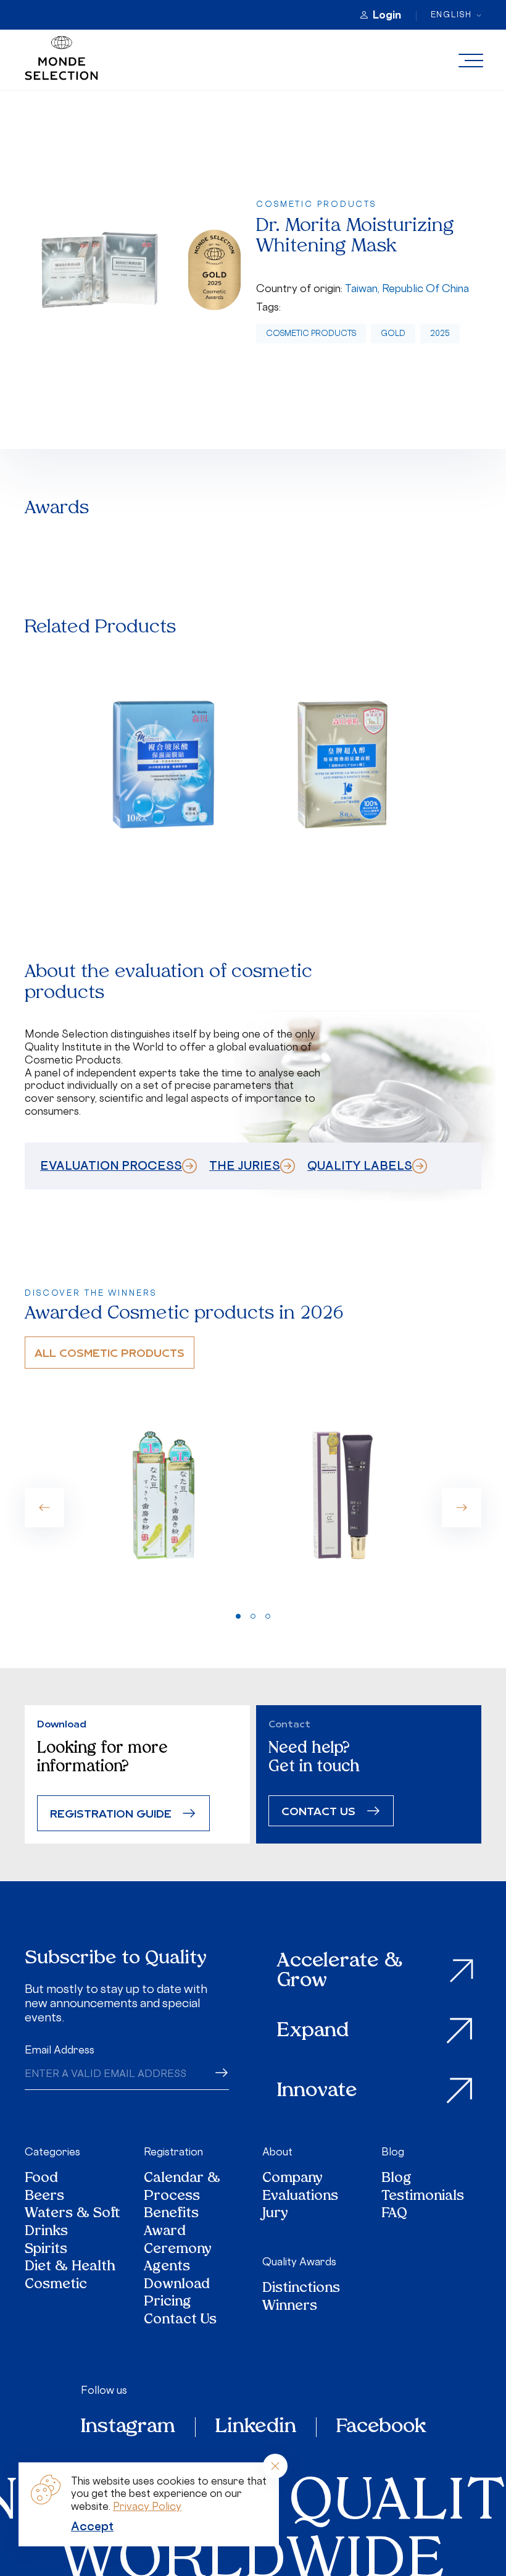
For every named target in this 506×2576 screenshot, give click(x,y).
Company (292, 2179)
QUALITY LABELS (360, 1165)
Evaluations (300, 2197)
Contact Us (180, 2321)
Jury (275, 2214)
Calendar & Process (182, 2188)
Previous (44, 1508)
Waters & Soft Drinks (73, 2223)
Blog (393, 2152)
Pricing (168, 2303)
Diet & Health (70, 2268)
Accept (92, 2526)
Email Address (60, 2050)
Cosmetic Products (311, 333)
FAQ (394, 2214)
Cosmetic (56, 2285)
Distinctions (301, 2289)
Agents (167, 2268)
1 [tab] (238, 1616)
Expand (313, 2031)
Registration (173, 2152)
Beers (44, 2197)
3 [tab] (268, 1616)
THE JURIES (245, 1165)
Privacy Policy (147, 2506)
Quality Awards (299, 2262)
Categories (52, 2152)
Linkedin (256, 2427)
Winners (290, 2307)
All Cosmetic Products (110, 1352)
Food (41, 2179)
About (277, 2152)
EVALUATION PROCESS (111, 1165)
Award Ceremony (178, 2241)
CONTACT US (318, 1810)
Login (387, 15)
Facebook (381, 2427)
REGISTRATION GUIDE (111, 1813)
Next (462, 1508)
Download (177, 2285)
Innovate (317, 2091)
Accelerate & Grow (340, 1971)
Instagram (128, 2427)
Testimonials (423, 2197)
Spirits (46, 2250)
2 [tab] (253, 1616)
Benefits (171, 2214)
